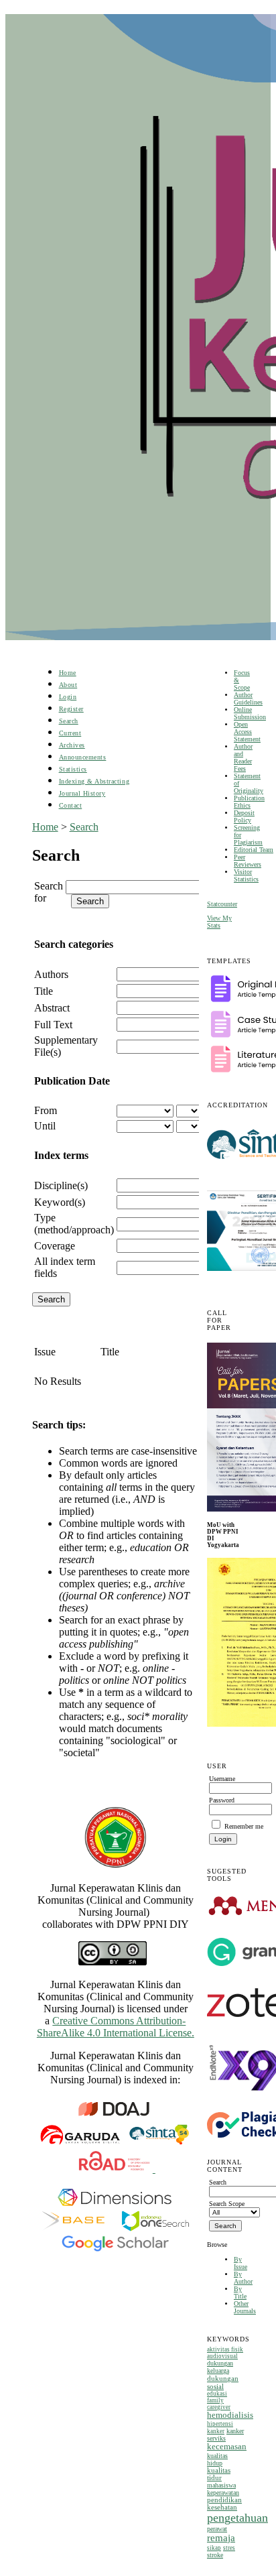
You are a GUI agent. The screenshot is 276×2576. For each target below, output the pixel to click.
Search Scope (227, 2204)
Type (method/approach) (74, 1224)
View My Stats (219, 922)
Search (69, 721)
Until (45, 1126)
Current (70, 733)
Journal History (82, 793)
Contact (71, 805)
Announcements (83, 757)
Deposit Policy (244, 816)
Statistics (73, 769)
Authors (51, 974)
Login (68, 697)
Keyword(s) (60, 1202)
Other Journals (245, 2307)
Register (71, 709)
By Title (240, 2292)
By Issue (240, 2263)
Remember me (244, 1826)
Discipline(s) (61, 1185)
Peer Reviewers (248, 861)
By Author (243, 2278)
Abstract (52, 1008)
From (46, 1110)
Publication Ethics (249, 802)
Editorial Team (254, 850)
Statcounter (222, 904)
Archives (72, 745)
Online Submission (250, 713)
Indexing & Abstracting (94, 781)
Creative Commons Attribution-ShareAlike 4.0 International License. (116, 2027)
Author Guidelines (248, 698)
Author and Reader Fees (243, 757)
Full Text (53, 1025)
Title (44, 991)
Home (68, 673)
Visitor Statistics (246, 875)
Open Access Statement (247, 732)
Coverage (55, 1246)
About (68, 685)
